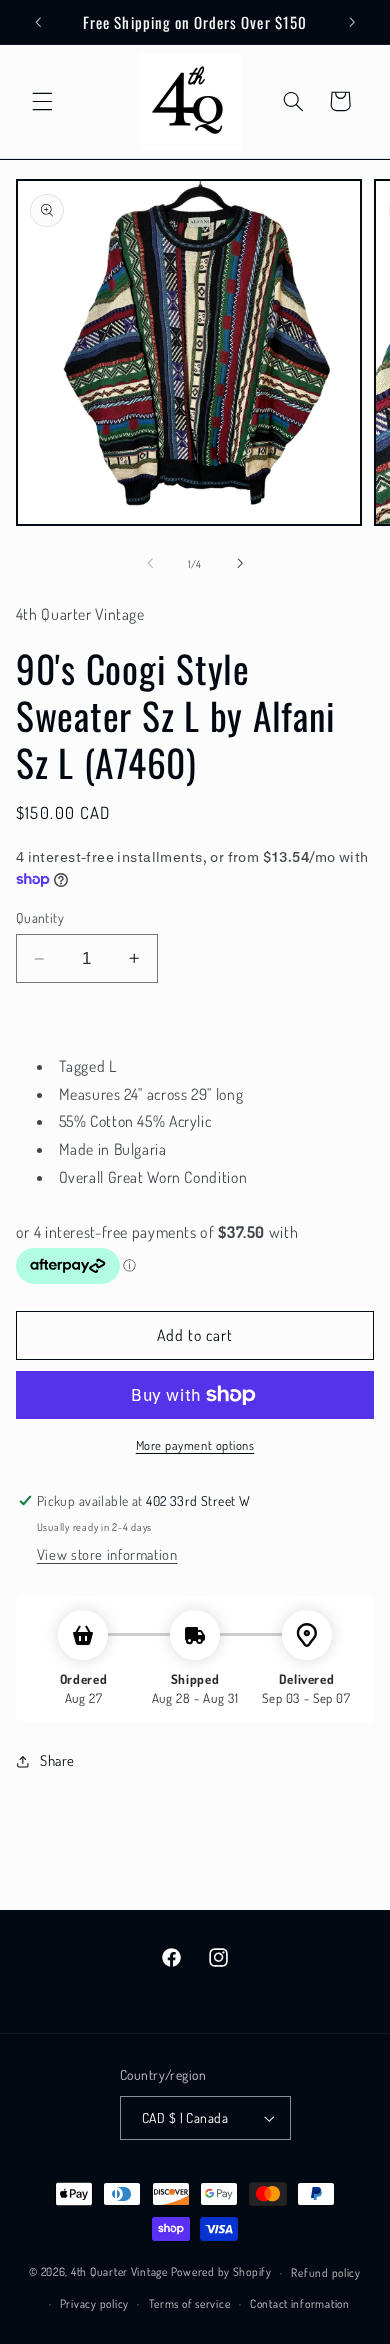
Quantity (40, 917)
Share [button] (57, 1760)
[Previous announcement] (38, 22)
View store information (107, 1554)
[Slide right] (240, 564)
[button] (42, 101)
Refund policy (326, 2272)
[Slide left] (150, 564)
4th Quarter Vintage (119, 2272)
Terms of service (190, 2303)
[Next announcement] (352, 22)
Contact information (300, 2303)
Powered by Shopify (221, 2272)
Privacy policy (94, 2303)
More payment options (195, 1445)
